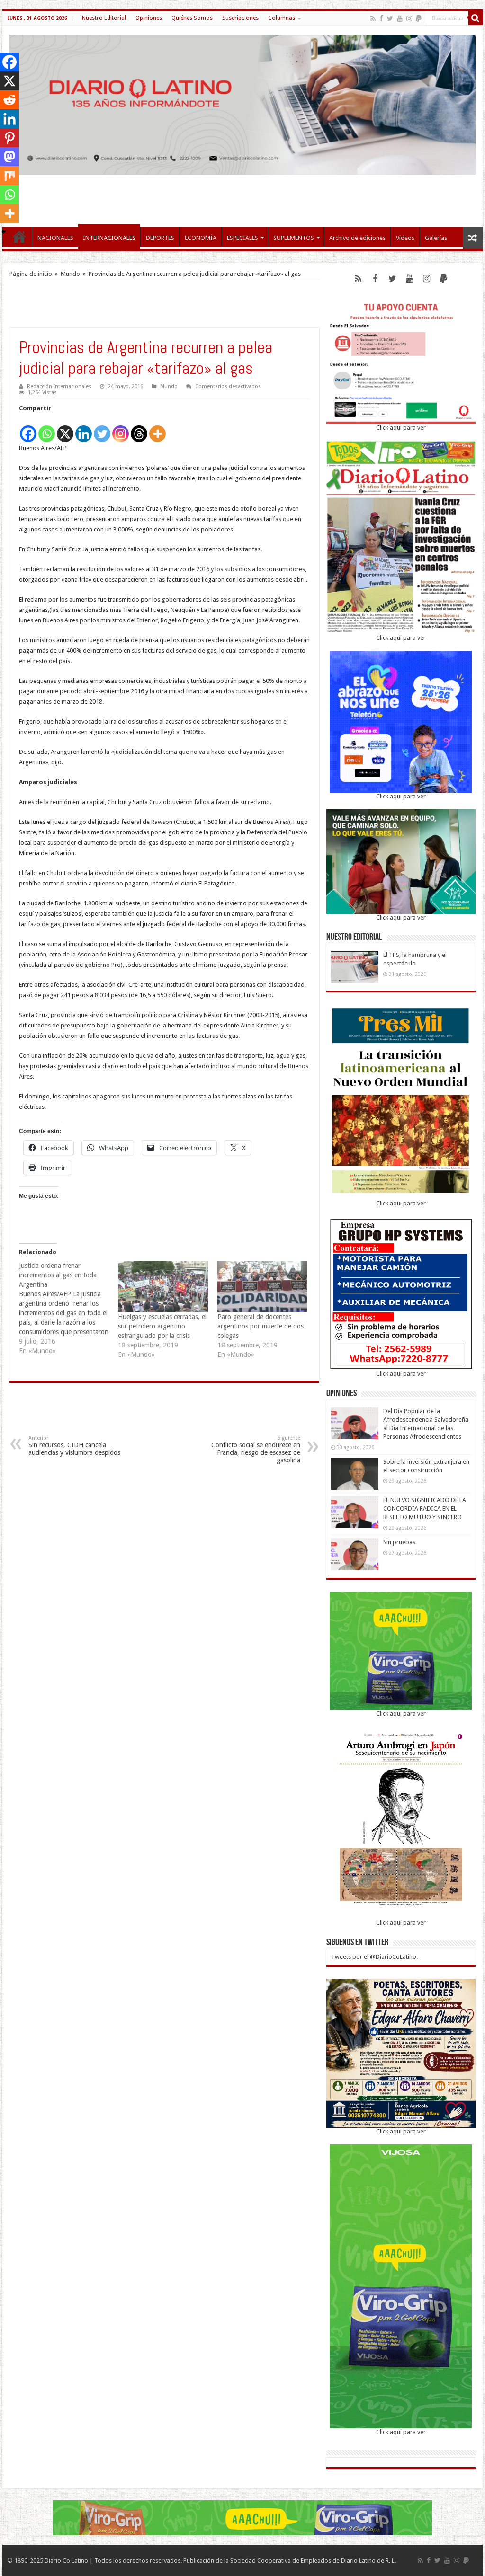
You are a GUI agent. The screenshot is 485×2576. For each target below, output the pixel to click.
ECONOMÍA (201, 238)
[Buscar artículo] (476, 18)
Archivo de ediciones (357, 238)
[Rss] (373, 18)
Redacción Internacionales (59, 386)
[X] (65, 429)
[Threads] (139, 429)
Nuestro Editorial (104, 18)
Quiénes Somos (192, 18)
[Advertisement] (242, 196)
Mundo (70, 274)
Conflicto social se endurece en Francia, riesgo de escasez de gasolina (256, 1449)
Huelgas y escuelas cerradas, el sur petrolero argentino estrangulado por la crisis (162, 1326)
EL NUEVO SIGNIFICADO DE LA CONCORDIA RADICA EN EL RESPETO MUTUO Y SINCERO (425, 1509)
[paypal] (419, 18)
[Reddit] (9, 100)
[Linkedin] (84, 429)
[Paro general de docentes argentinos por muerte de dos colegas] (262, 1286)
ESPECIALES (242, 238)
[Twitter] (390, 18)
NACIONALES (55, 238)
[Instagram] (121, 429)
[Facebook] (381, 18)
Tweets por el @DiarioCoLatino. (374, 1957)
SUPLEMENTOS (294, 238)
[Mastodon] (9, 157)
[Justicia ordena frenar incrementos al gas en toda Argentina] (68, 1308)
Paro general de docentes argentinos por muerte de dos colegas (260, 1326)
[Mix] (9, 176)
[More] (157, 429)
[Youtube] (400, 18)
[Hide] (4, 232)
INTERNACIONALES (109, 238)
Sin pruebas (399, 1542)
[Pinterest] (9, 138)
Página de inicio (31, 274)
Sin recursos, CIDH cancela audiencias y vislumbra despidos (74, 1446)
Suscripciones (240, 18)
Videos (405, 238)
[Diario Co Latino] (242, 103)
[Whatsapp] (47, 429)
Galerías (436, 238)
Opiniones (149, 18)
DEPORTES (160, 238)
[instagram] (409, 18)
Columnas (282, 18)
